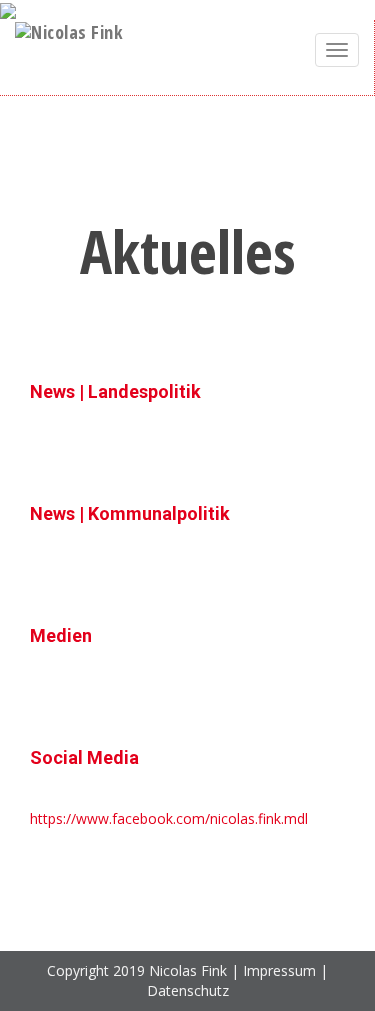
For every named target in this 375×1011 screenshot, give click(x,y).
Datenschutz (188, 990)
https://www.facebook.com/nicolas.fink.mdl (169, 818)
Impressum (279, 970)
